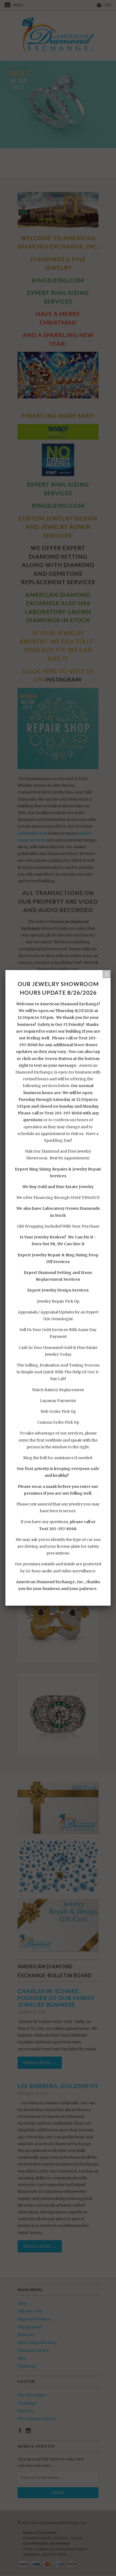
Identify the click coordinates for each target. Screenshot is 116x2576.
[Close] (107, 974)
